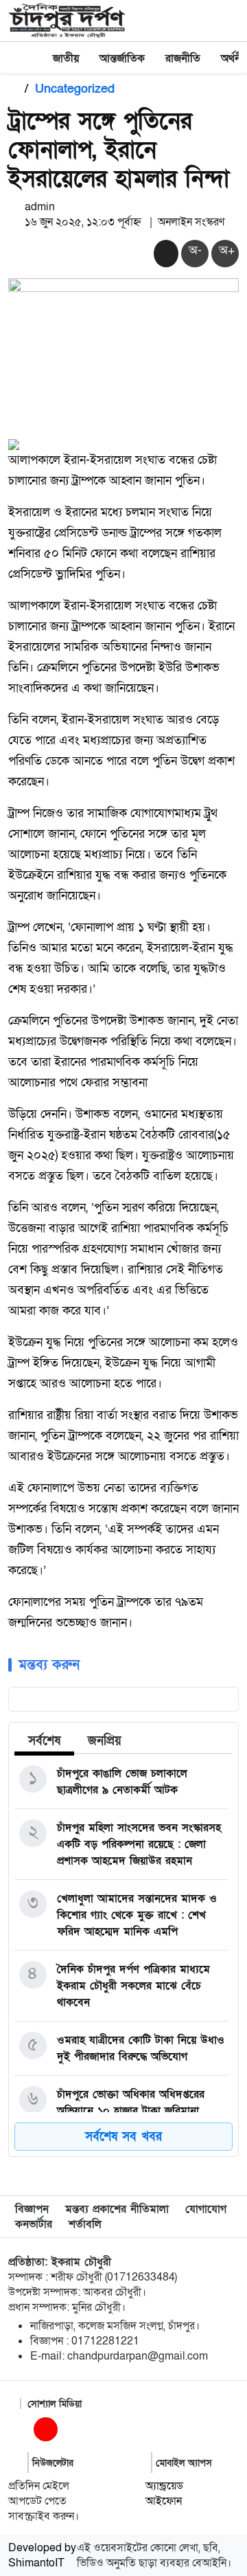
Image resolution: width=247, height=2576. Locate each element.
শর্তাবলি (85, 2224)
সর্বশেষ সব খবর (123, 2137)
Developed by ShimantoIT (42, 2555)
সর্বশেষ (44, 1741)
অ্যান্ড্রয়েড (164, 2486)
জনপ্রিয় (105, 1741)
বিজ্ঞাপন (32, 2209)
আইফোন (164, 2501)
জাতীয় (66, 58)
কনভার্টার (34, 2224)
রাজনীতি (183, 58)
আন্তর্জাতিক (122, 58)
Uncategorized (75, 89)
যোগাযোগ (206, 2209)
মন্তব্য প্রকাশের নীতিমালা (117, 2209)
